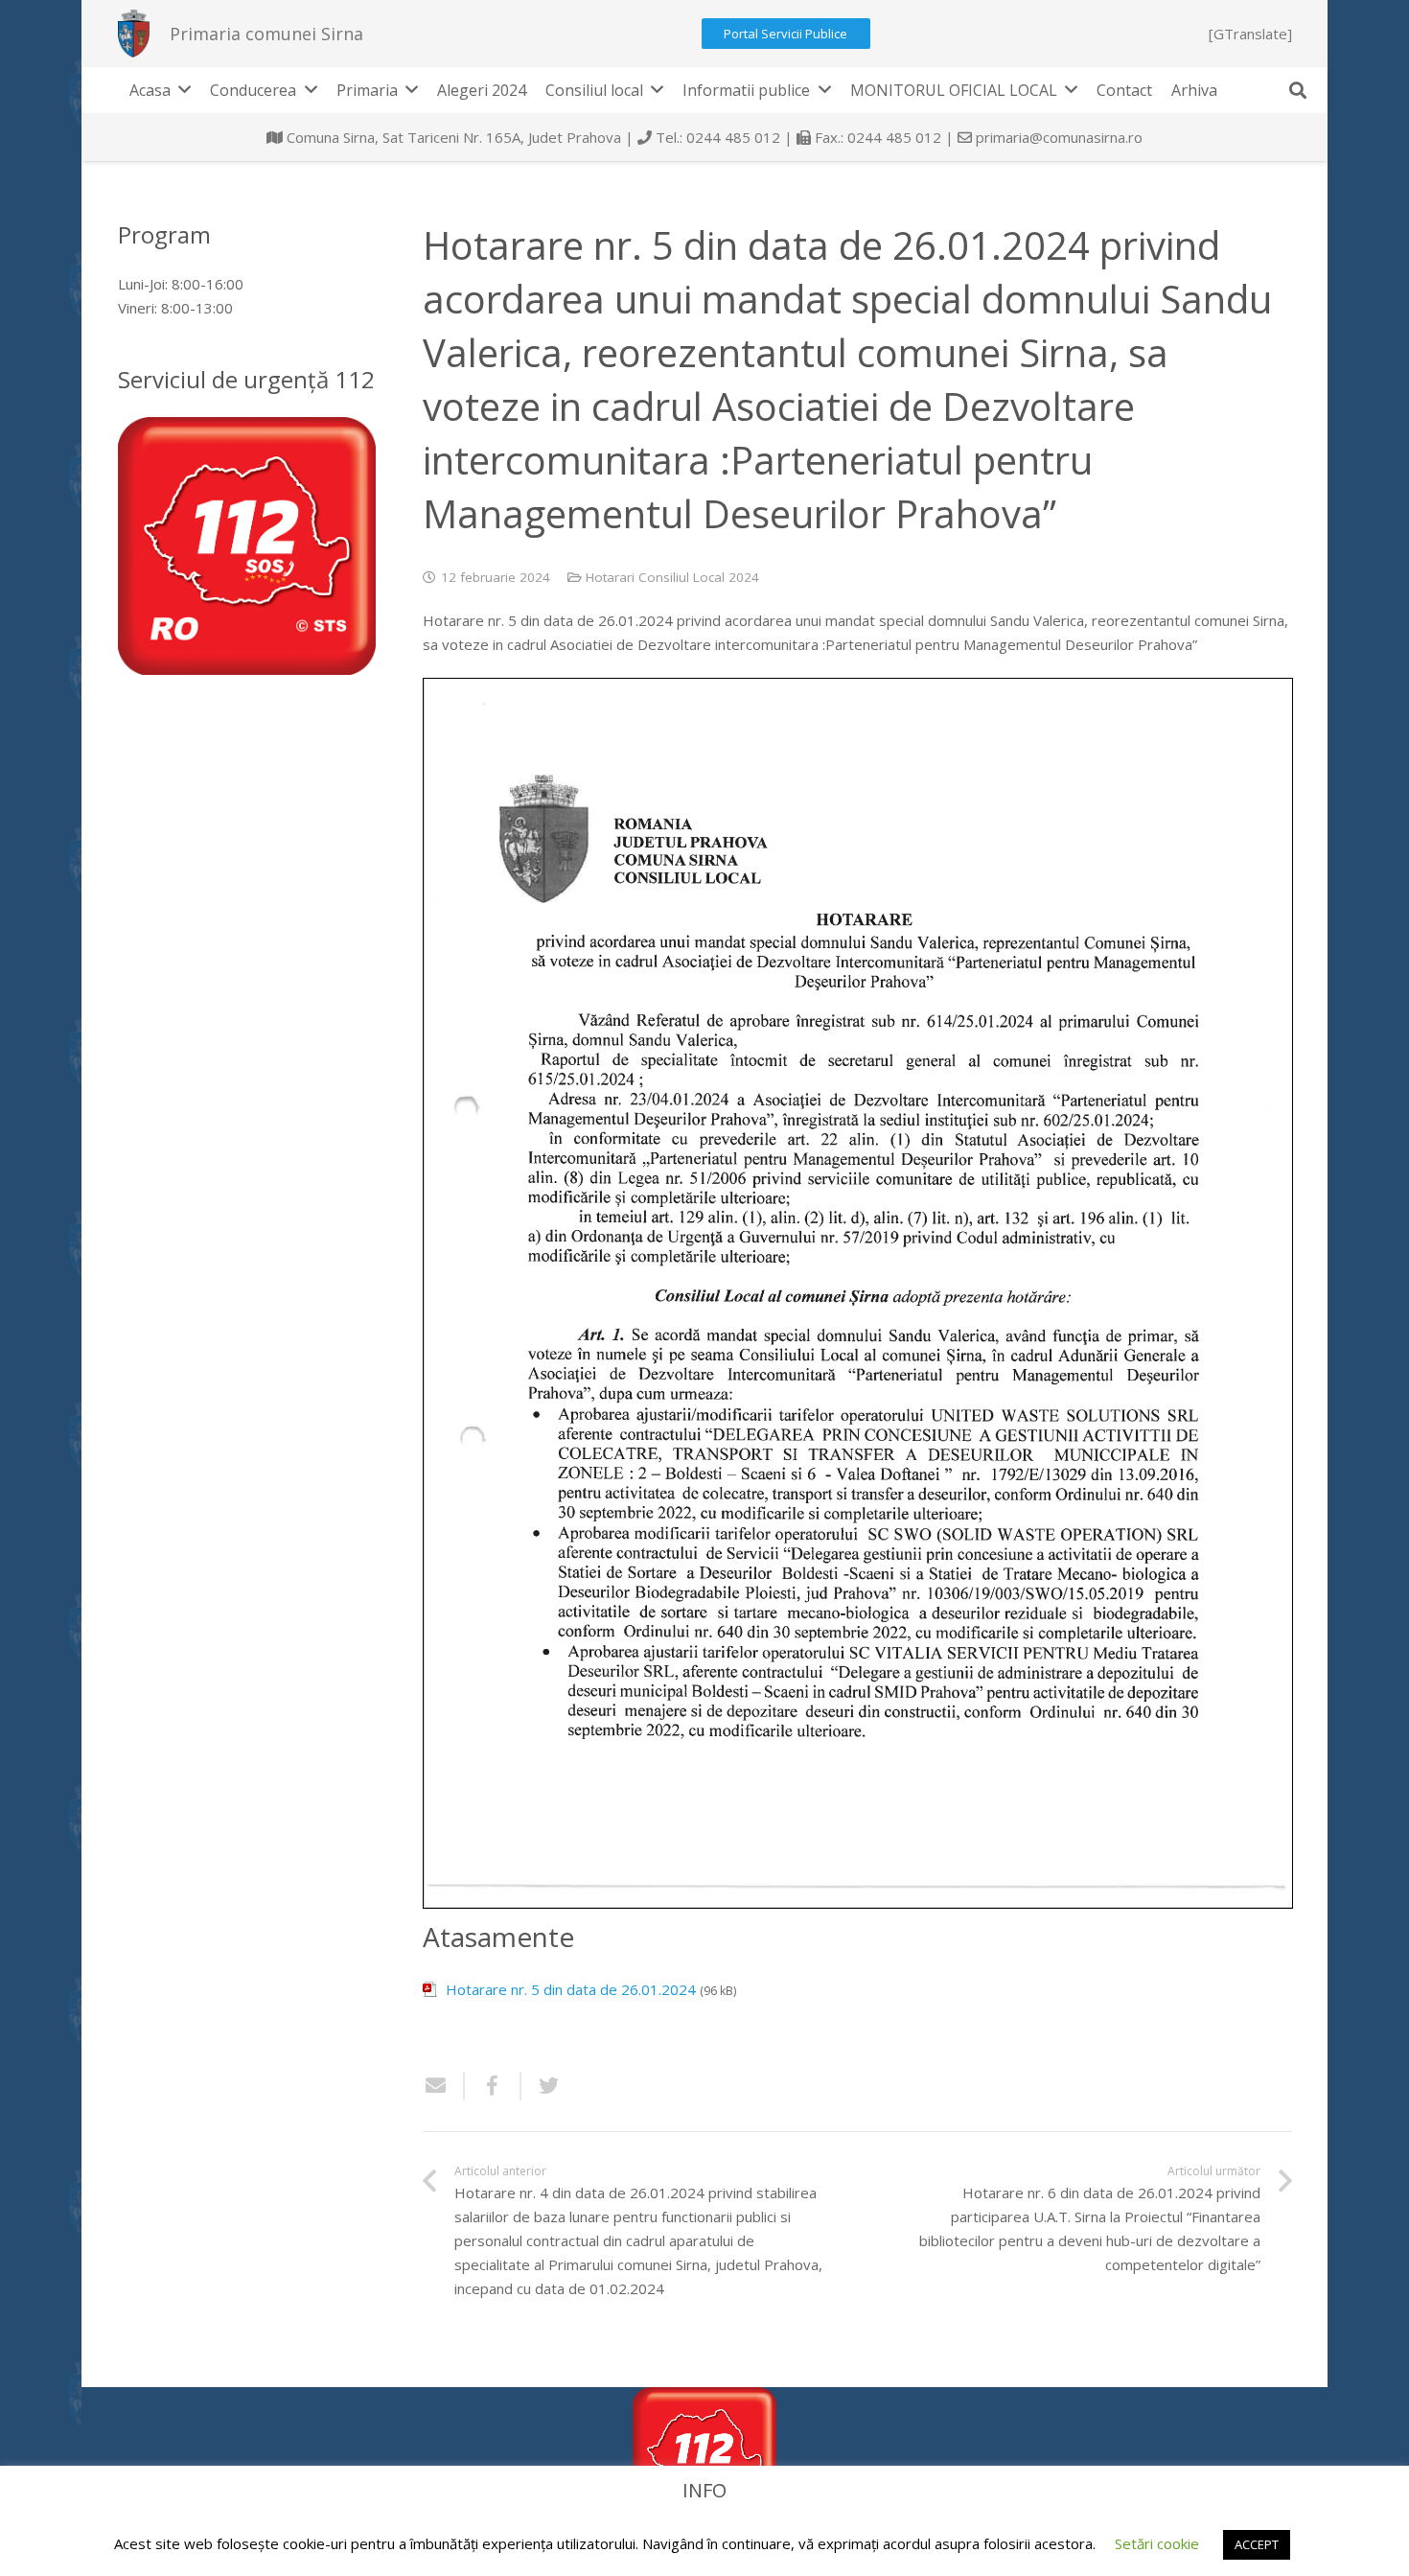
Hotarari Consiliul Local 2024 (672, 577)
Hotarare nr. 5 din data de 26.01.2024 (571, 1989)
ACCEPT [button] (1257, 2544)
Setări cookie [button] (1157, 2543)
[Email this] (444, 2086)
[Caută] (1298, 90)
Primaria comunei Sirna (266, 34)
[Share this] (493, 2086)
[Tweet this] (542, 2086)
